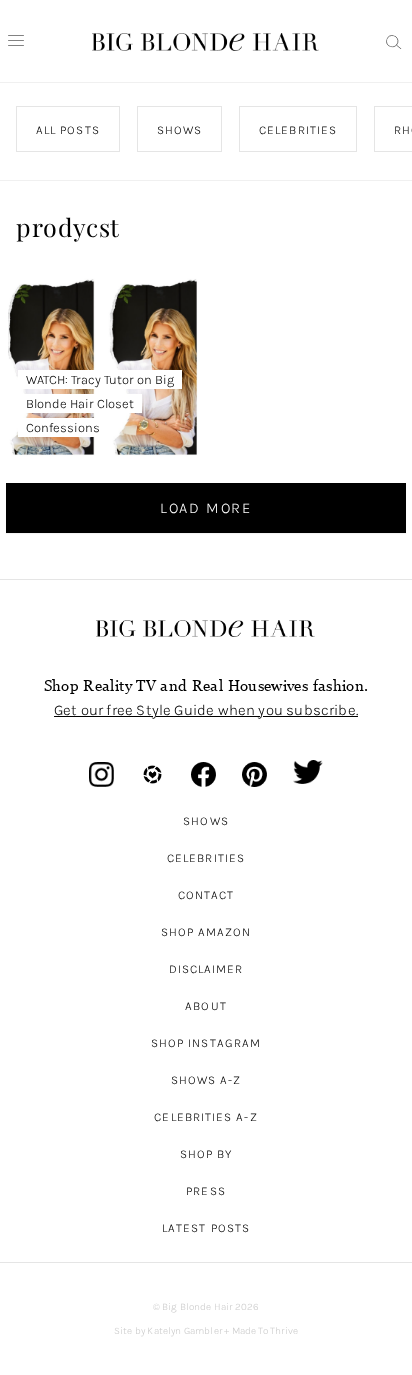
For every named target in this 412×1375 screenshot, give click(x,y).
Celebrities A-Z (205, 1117)
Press (205, 1191)
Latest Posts (206, 1228)
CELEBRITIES (299, 130)
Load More (206, 508)
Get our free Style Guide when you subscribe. (206, 710)
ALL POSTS (68, 130)
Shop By (206, 1154)
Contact (206, 895)
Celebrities (206, 858)
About (205, 1006)
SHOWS (179, 130)
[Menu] (16, 41)
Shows (205, 821)
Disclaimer (206, 969)
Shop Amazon (206, 932)
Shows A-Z (206, 1080)
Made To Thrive (265, 1331)
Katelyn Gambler (184, 1331)
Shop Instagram (206, 1043)
